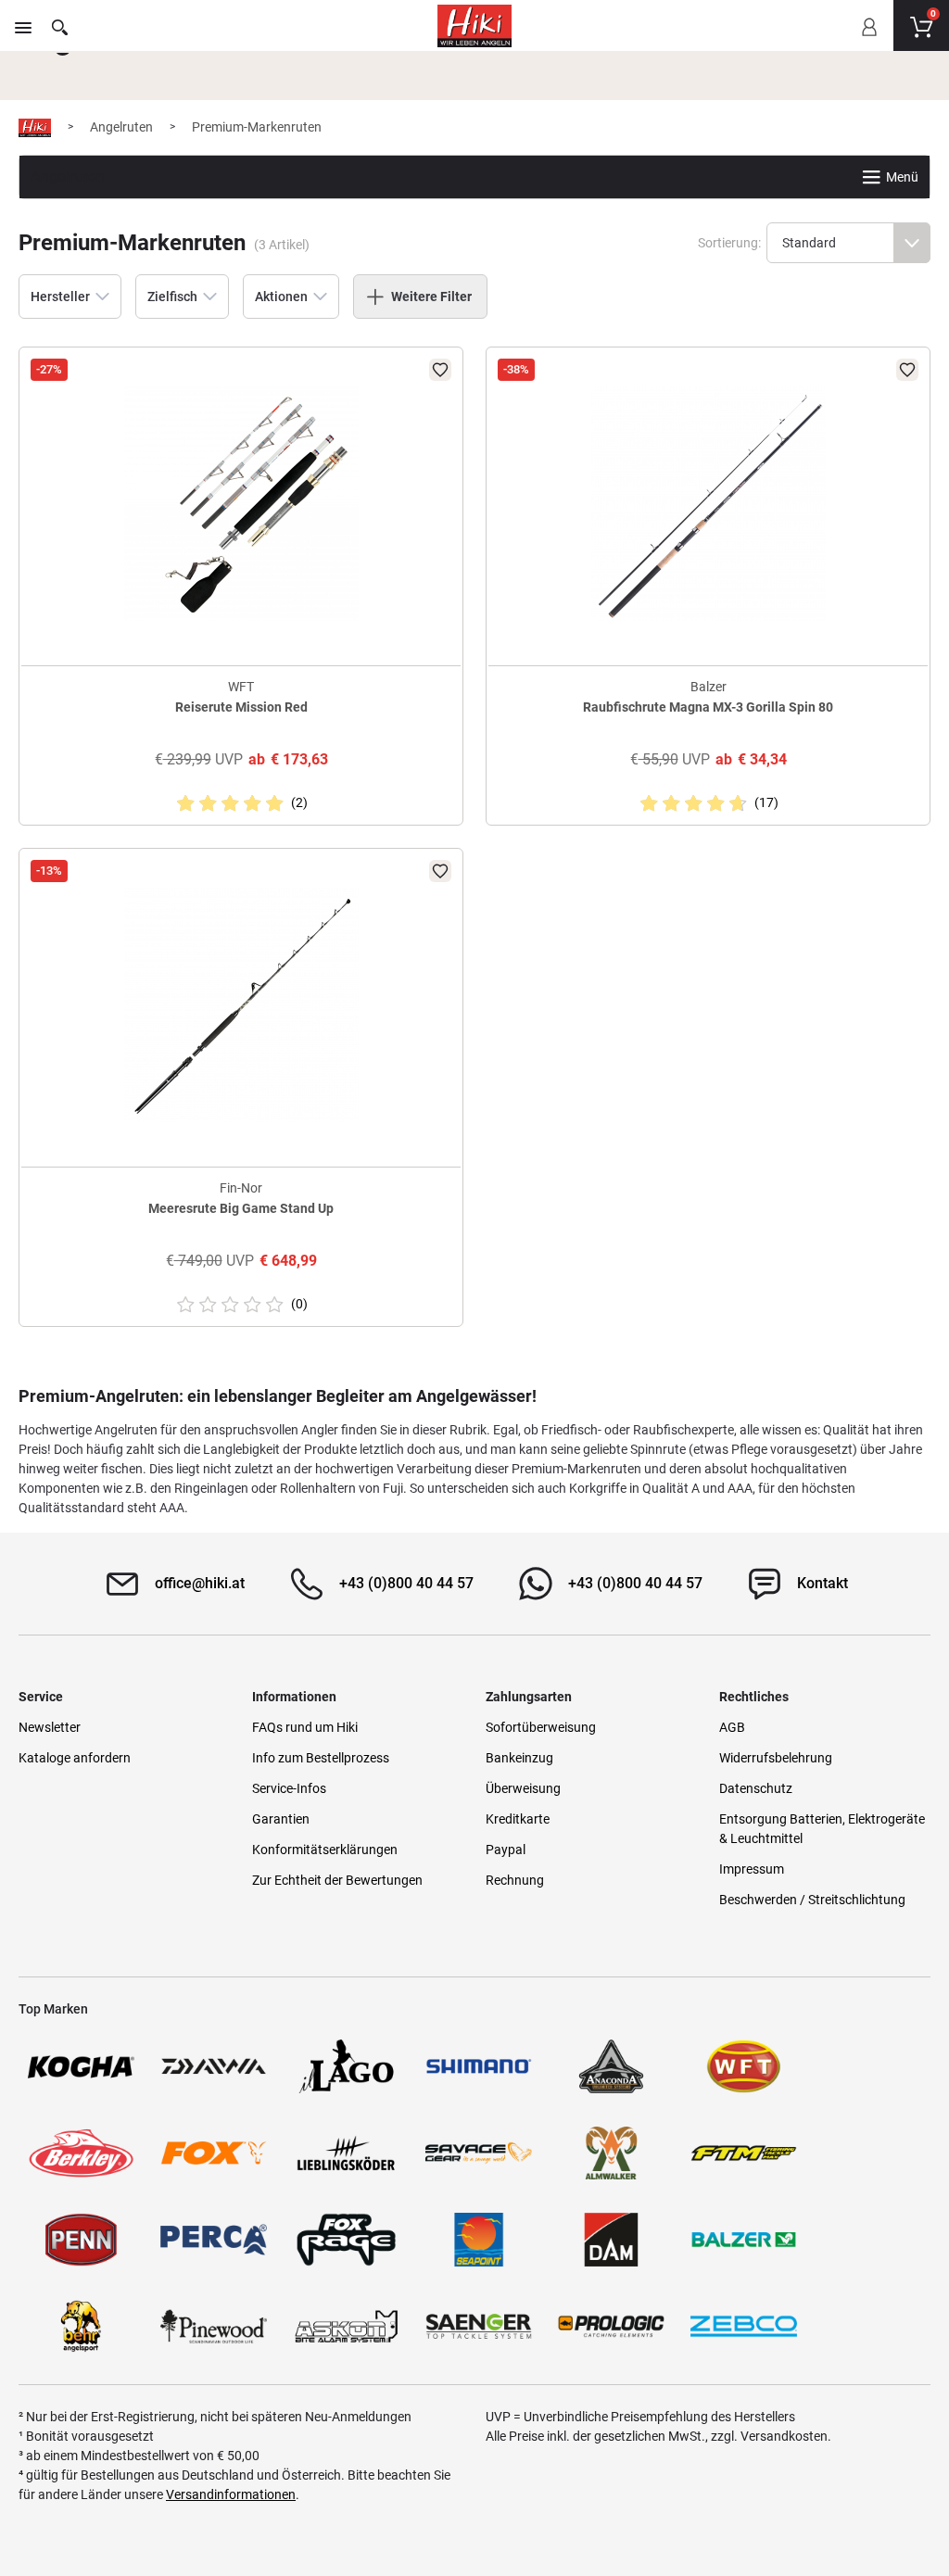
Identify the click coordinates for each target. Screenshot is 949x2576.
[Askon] (346, 2327)
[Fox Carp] (214, 2153)
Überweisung (523, 1788)
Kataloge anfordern (75, 1758)
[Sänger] (479, 2327)
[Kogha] (81, 2066)
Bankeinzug (519, 1758)
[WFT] (744, 2066)
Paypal (506, 1850)
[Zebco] (744, 2327)
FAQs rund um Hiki (305, 1727)
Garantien (281, 1819)
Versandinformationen (231, 2494)
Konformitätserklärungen (325, 1850)
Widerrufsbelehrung (776, 1758)
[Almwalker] (611, 2153)
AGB (732, 1727)
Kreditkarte (518, 1819)
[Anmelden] (868, 40)
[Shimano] (479, 2066)
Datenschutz (756, 1788)
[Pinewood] (214, 2327)
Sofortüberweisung (541, 1727)
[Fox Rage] (346, 2240)
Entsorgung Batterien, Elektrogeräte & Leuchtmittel (822, 1829)
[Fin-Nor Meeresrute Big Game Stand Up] (241, 1005)
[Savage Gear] (479, 2153)
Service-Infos (289, 1788)
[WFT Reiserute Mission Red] (241, 504)
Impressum (752, 1869)
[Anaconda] (611, 2066)
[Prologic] (611, 2327)
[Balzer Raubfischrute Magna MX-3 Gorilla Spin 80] (708, 504)
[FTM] (744, 2153)
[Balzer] (744, 2240)
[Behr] (81, 2327)
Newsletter (50, 1727)
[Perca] (214, 2240)
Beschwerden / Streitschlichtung (812, 1900)
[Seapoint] (479, 2240)
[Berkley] (81, 2153)
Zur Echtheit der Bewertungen (337, 1880)
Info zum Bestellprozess (321, 1758)
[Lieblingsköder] (346, 2153)
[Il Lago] (346, 2066)
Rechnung (515, 1880)
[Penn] (81, 2240)
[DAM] (611, 2240)
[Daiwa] (214, 2066)
